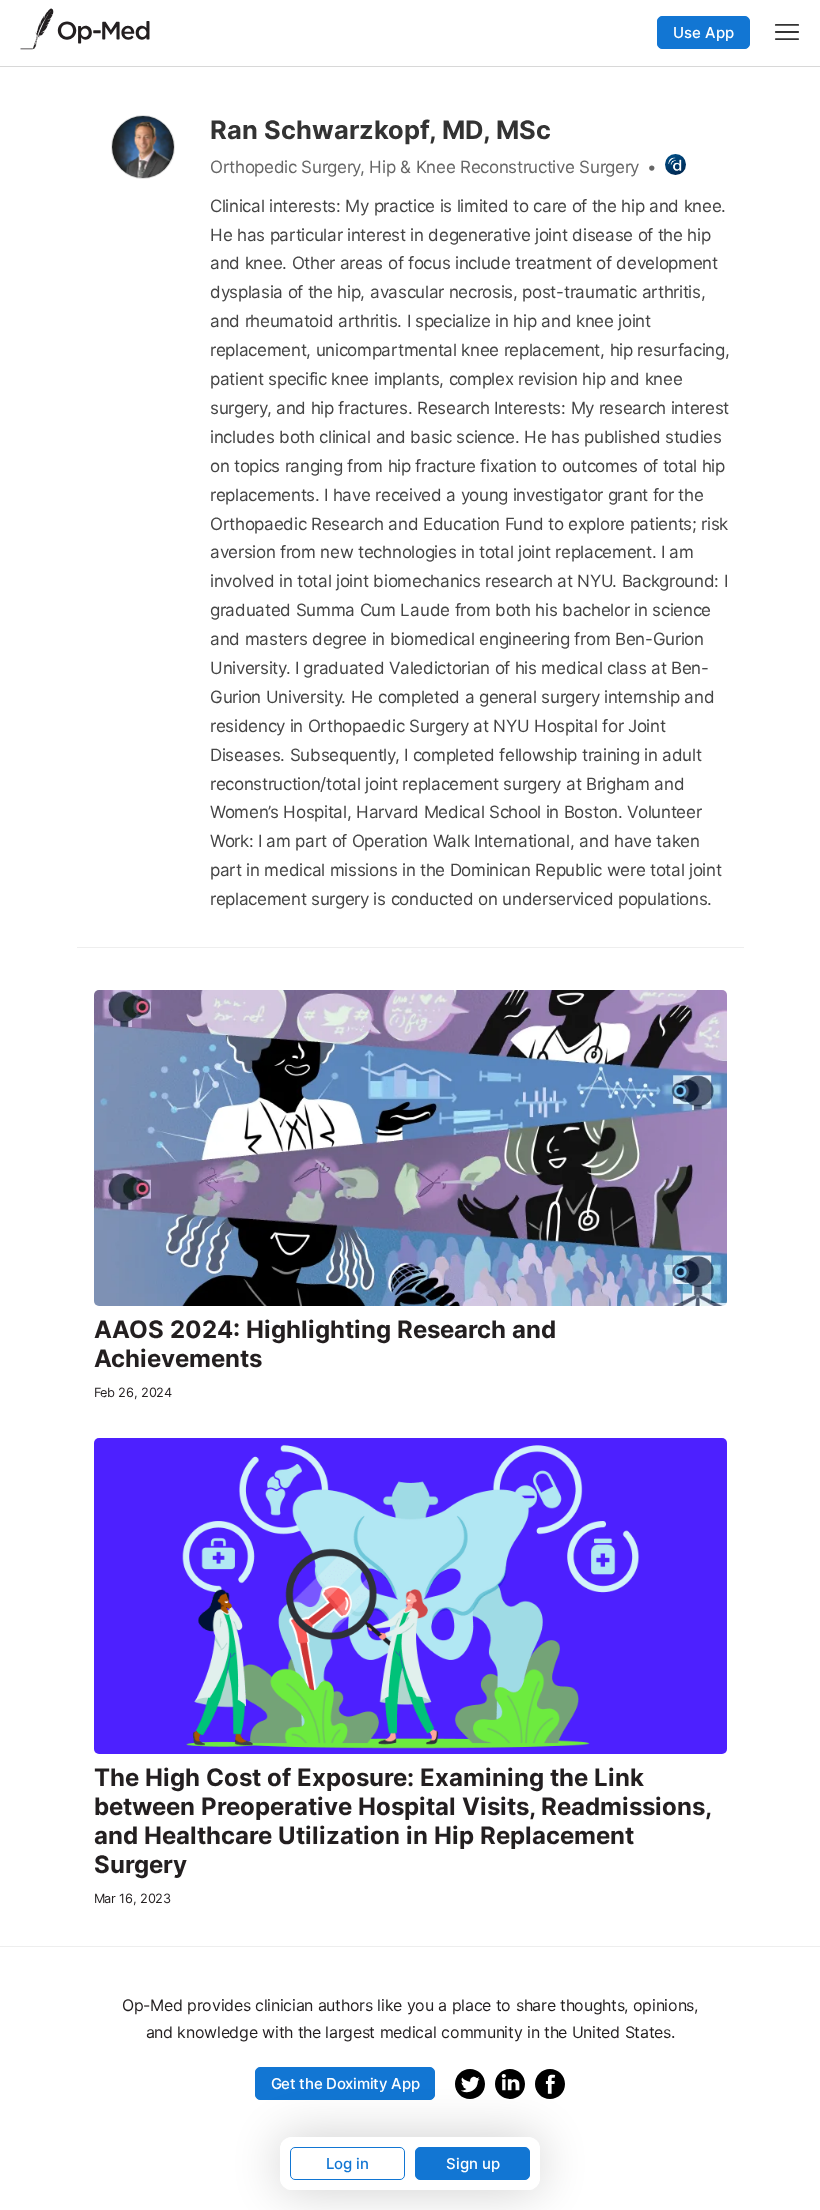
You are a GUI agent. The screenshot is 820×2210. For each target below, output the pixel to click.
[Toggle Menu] (787, 32)
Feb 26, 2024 (133, 1392)
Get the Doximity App (345, 2083)
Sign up (473, 2163)
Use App (703, 32)
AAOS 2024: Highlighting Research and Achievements (325, 1344)
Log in (347, 2163)
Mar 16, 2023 (132, 1898)
